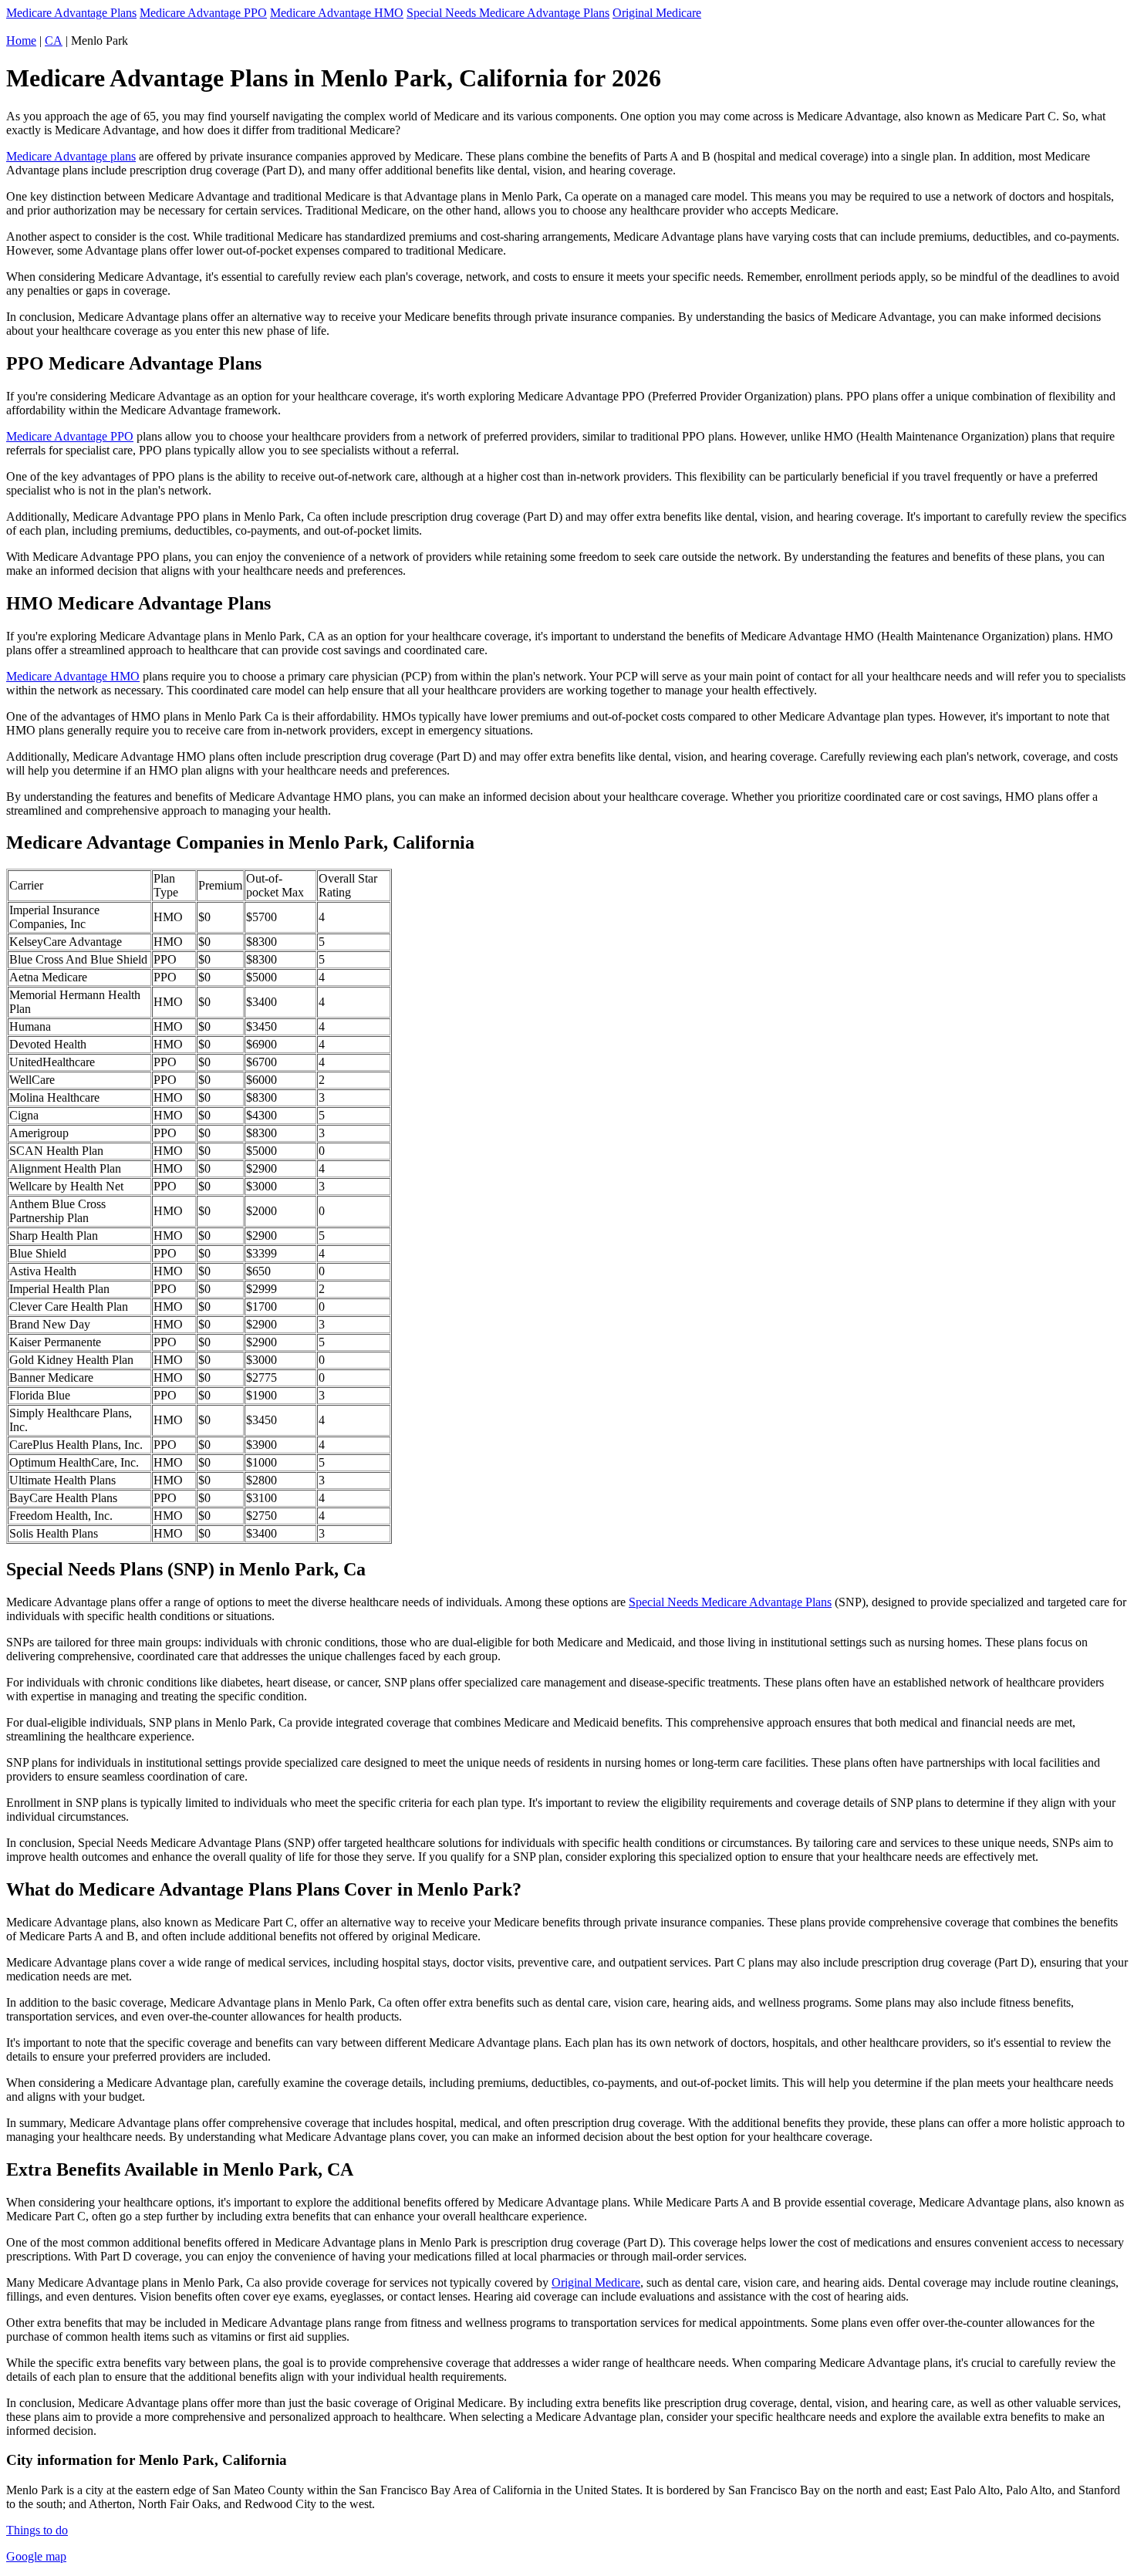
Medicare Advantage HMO (337, 13)
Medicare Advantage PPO (203, 13)
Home (21, 41)
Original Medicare (657, 13)
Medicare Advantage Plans (71, 13)
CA (54, 41)
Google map (36, 2556)
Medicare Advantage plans (71, 156)
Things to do (37, 2530)
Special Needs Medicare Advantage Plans (508, 13)
